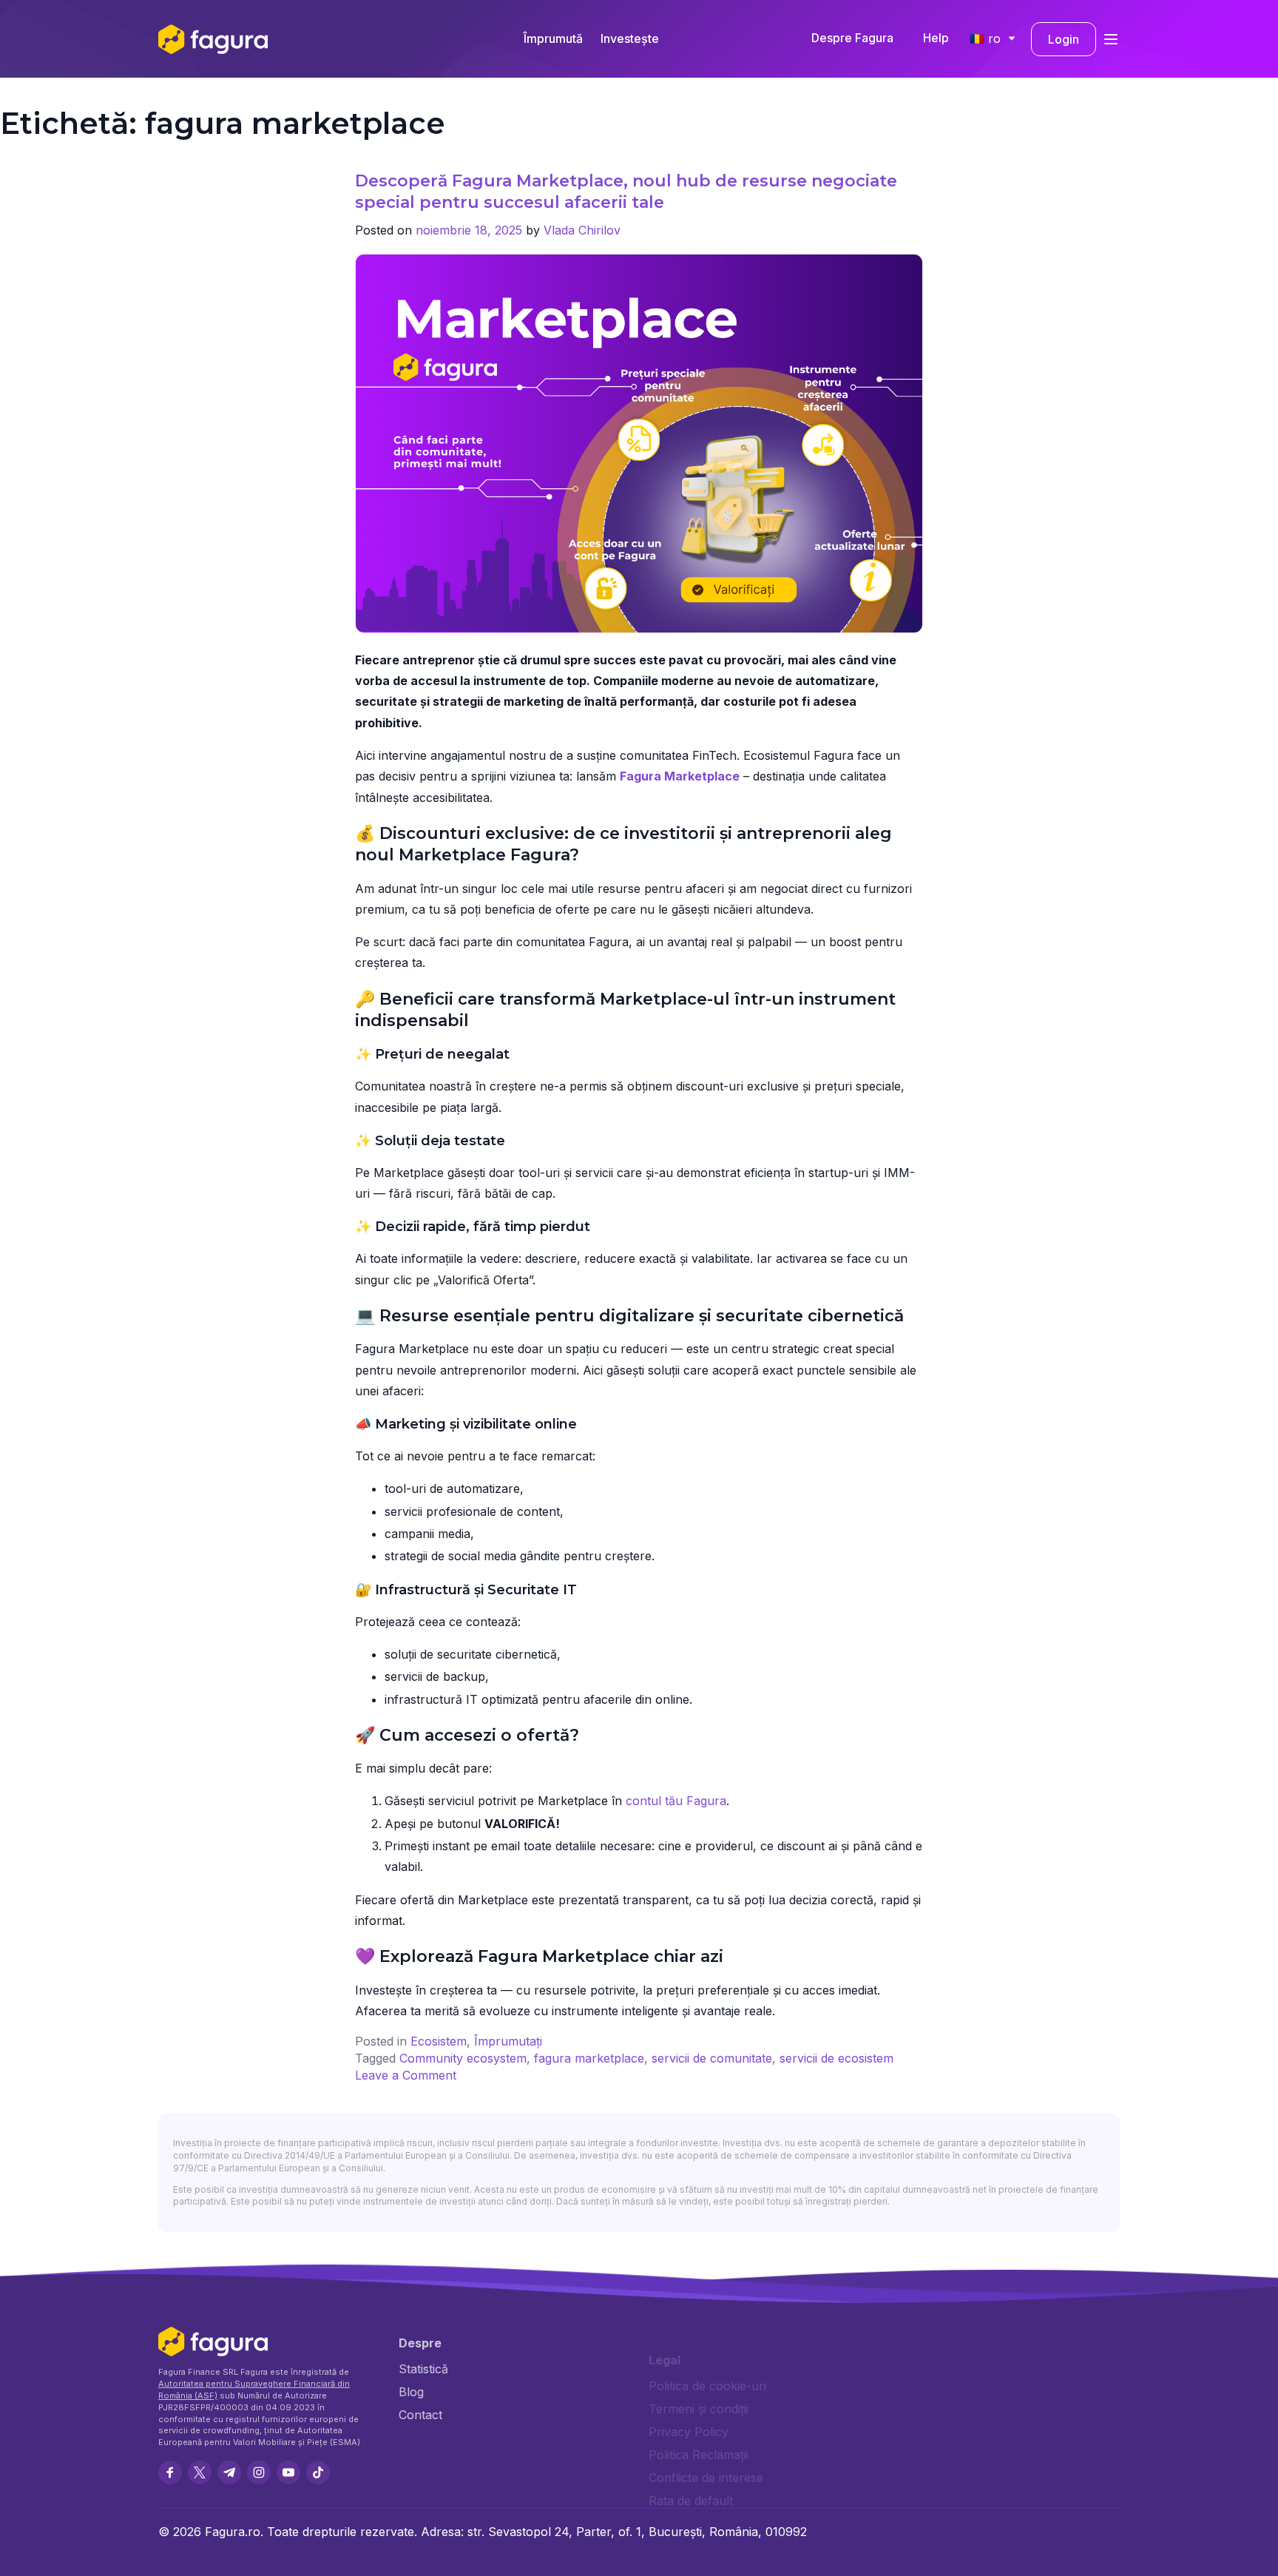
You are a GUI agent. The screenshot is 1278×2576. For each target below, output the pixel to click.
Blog (411, 2392)
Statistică (423, 2369)
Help (936, 38)
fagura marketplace (589, 2058)
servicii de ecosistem (836, 2058)
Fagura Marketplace (680, 776)
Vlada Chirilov (582, 230)
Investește (630, 38)
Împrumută (553, 38)
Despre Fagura (852, 38)
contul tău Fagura (676, 1801)
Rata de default (691, 2501)
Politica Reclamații (699, 2455)
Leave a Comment (406, 2075)
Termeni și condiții (699, 2409)
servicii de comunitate (712, 2058)
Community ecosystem (463, 2058)
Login (1064, 39)
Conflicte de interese (706, 2478)
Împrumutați (508, 2041)
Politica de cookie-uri (707, 2386)
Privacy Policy (689, 2432)
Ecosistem (439, 2041)
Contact (420, 2415)
